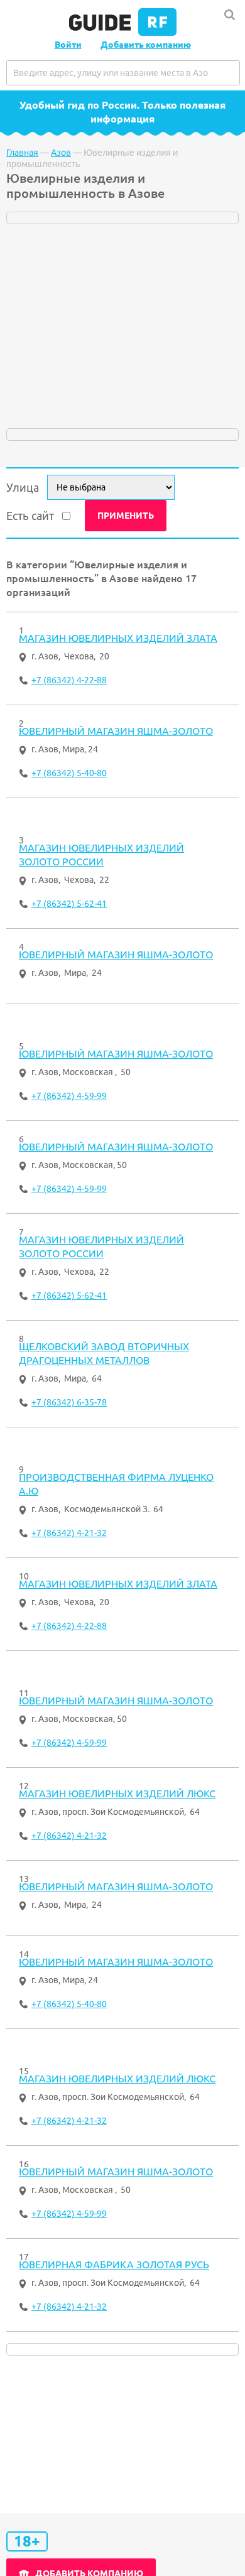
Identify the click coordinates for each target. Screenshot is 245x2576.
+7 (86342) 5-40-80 (69, 773)
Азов (61, 153)
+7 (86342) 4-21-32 (69, 1533)
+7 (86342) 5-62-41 (69, 904)
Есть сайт (30, 516)
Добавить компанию (146, 45)
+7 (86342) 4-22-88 (69, 680)
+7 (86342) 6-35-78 (69, 1402)
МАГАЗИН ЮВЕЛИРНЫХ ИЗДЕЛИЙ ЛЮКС (117, 1794)
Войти (68, 45)
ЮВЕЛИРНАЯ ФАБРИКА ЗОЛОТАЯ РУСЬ (114, 2265)
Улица (23, 487)
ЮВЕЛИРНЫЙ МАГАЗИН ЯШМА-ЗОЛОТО (116, 731)
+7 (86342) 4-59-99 (69, 1096)
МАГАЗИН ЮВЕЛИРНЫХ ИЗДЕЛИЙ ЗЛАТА (118, 638)
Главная (22, 153)
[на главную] (123, 33)
